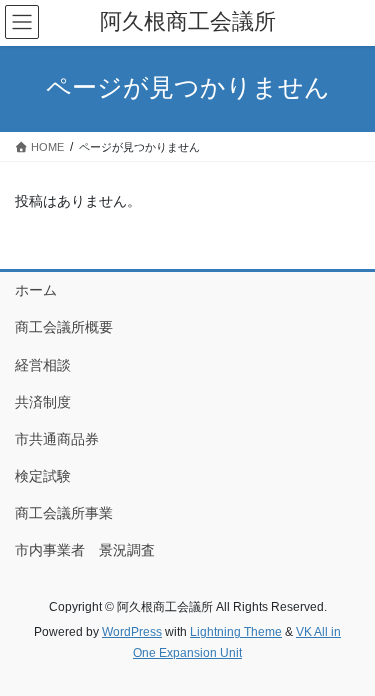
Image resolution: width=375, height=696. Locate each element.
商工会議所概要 (64, 327)
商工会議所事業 (64, 513)
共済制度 (43, 402)
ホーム (36, 290)
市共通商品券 (57, 439)
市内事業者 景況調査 (85, 550)
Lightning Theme (236, 632)
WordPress (132, 632)
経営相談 (43, 365)
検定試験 (43, 476)
